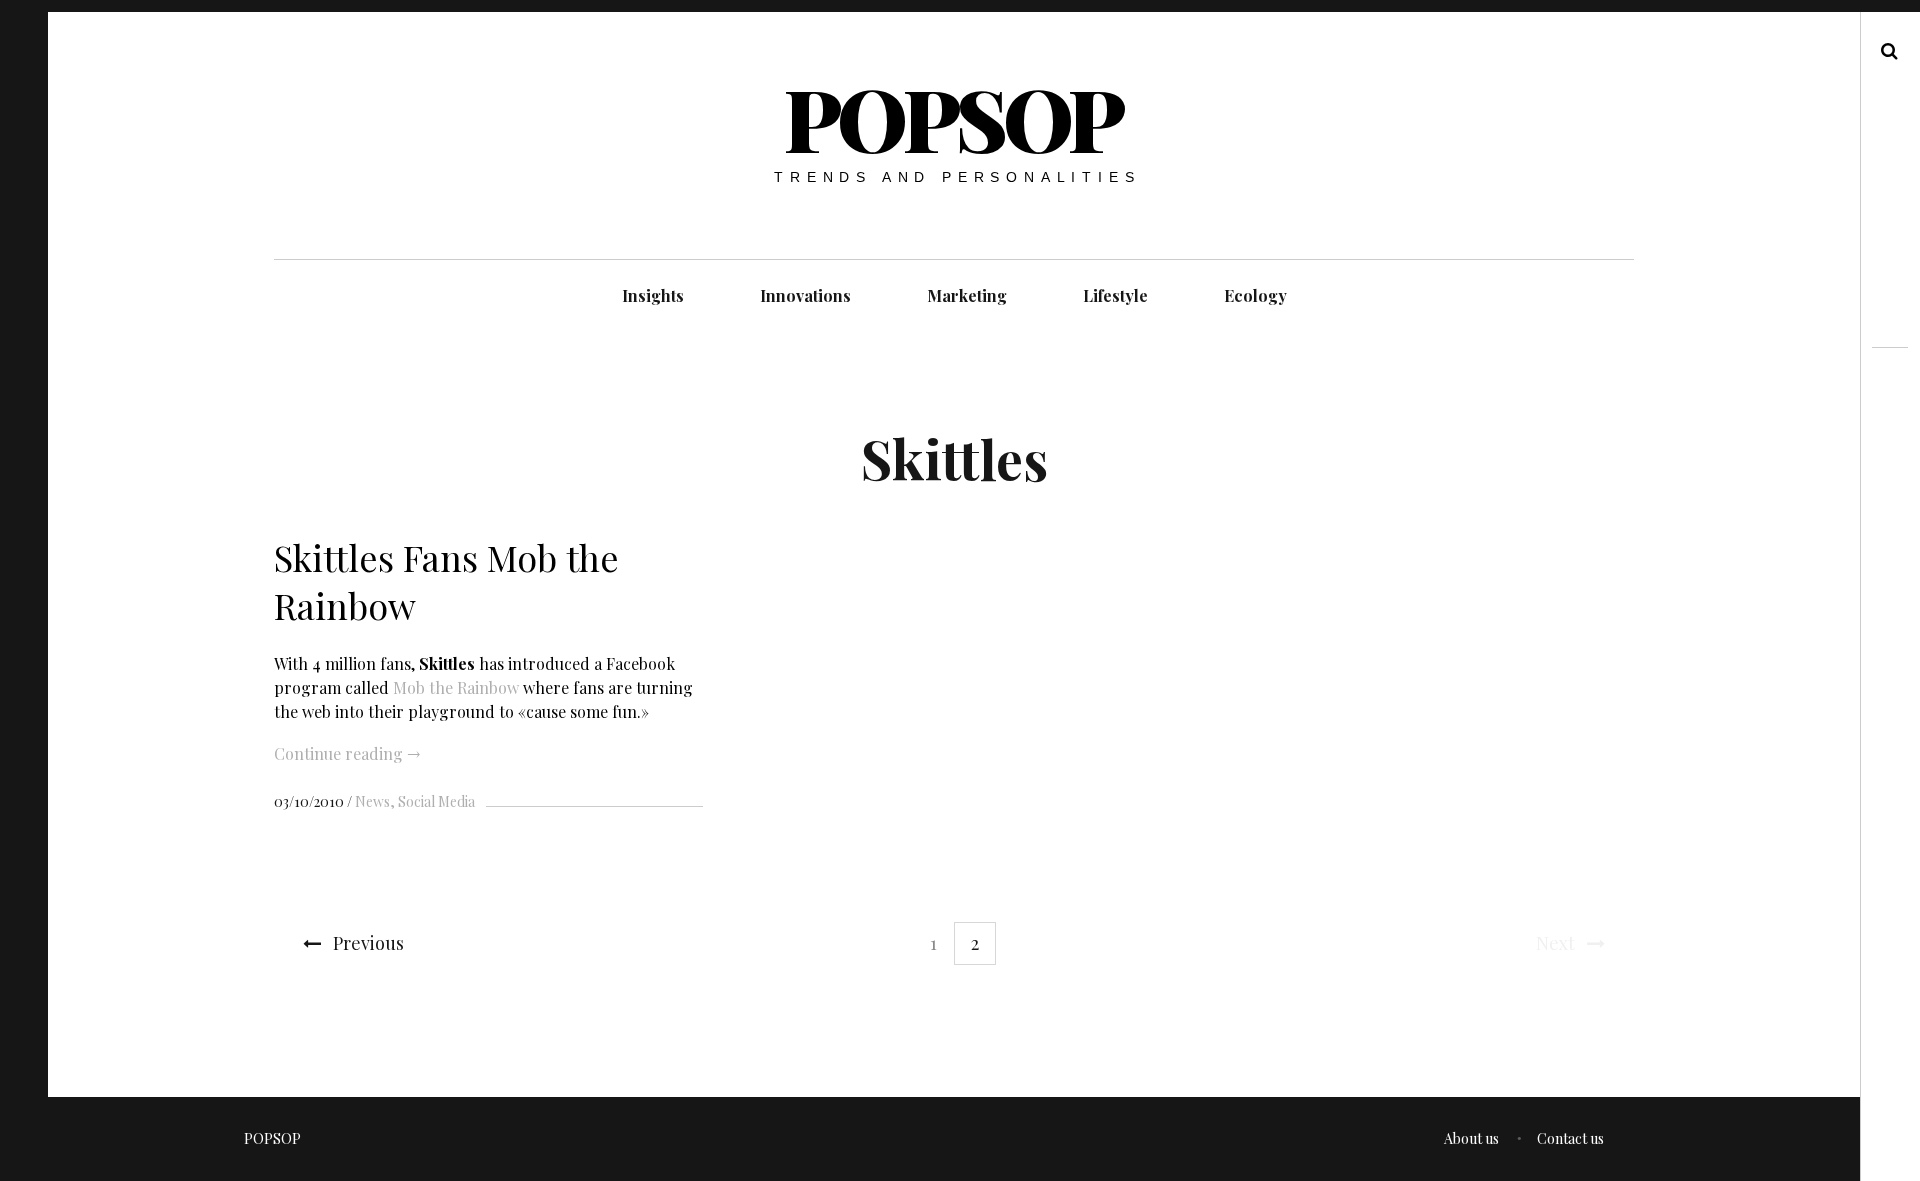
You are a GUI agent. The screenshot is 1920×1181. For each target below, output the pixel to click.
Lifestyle (1115, 295)
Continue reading (347, 753)
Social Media (436, 801)
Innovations (805, 295)
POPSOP (953, 117)
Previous (368, 943)
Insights (653, 295)
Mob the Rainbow (456, 686)
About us (1471, 1138)
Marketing (967, 295)
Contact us (1570, 1138)
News (372, 801)
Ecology (1255, 295)
